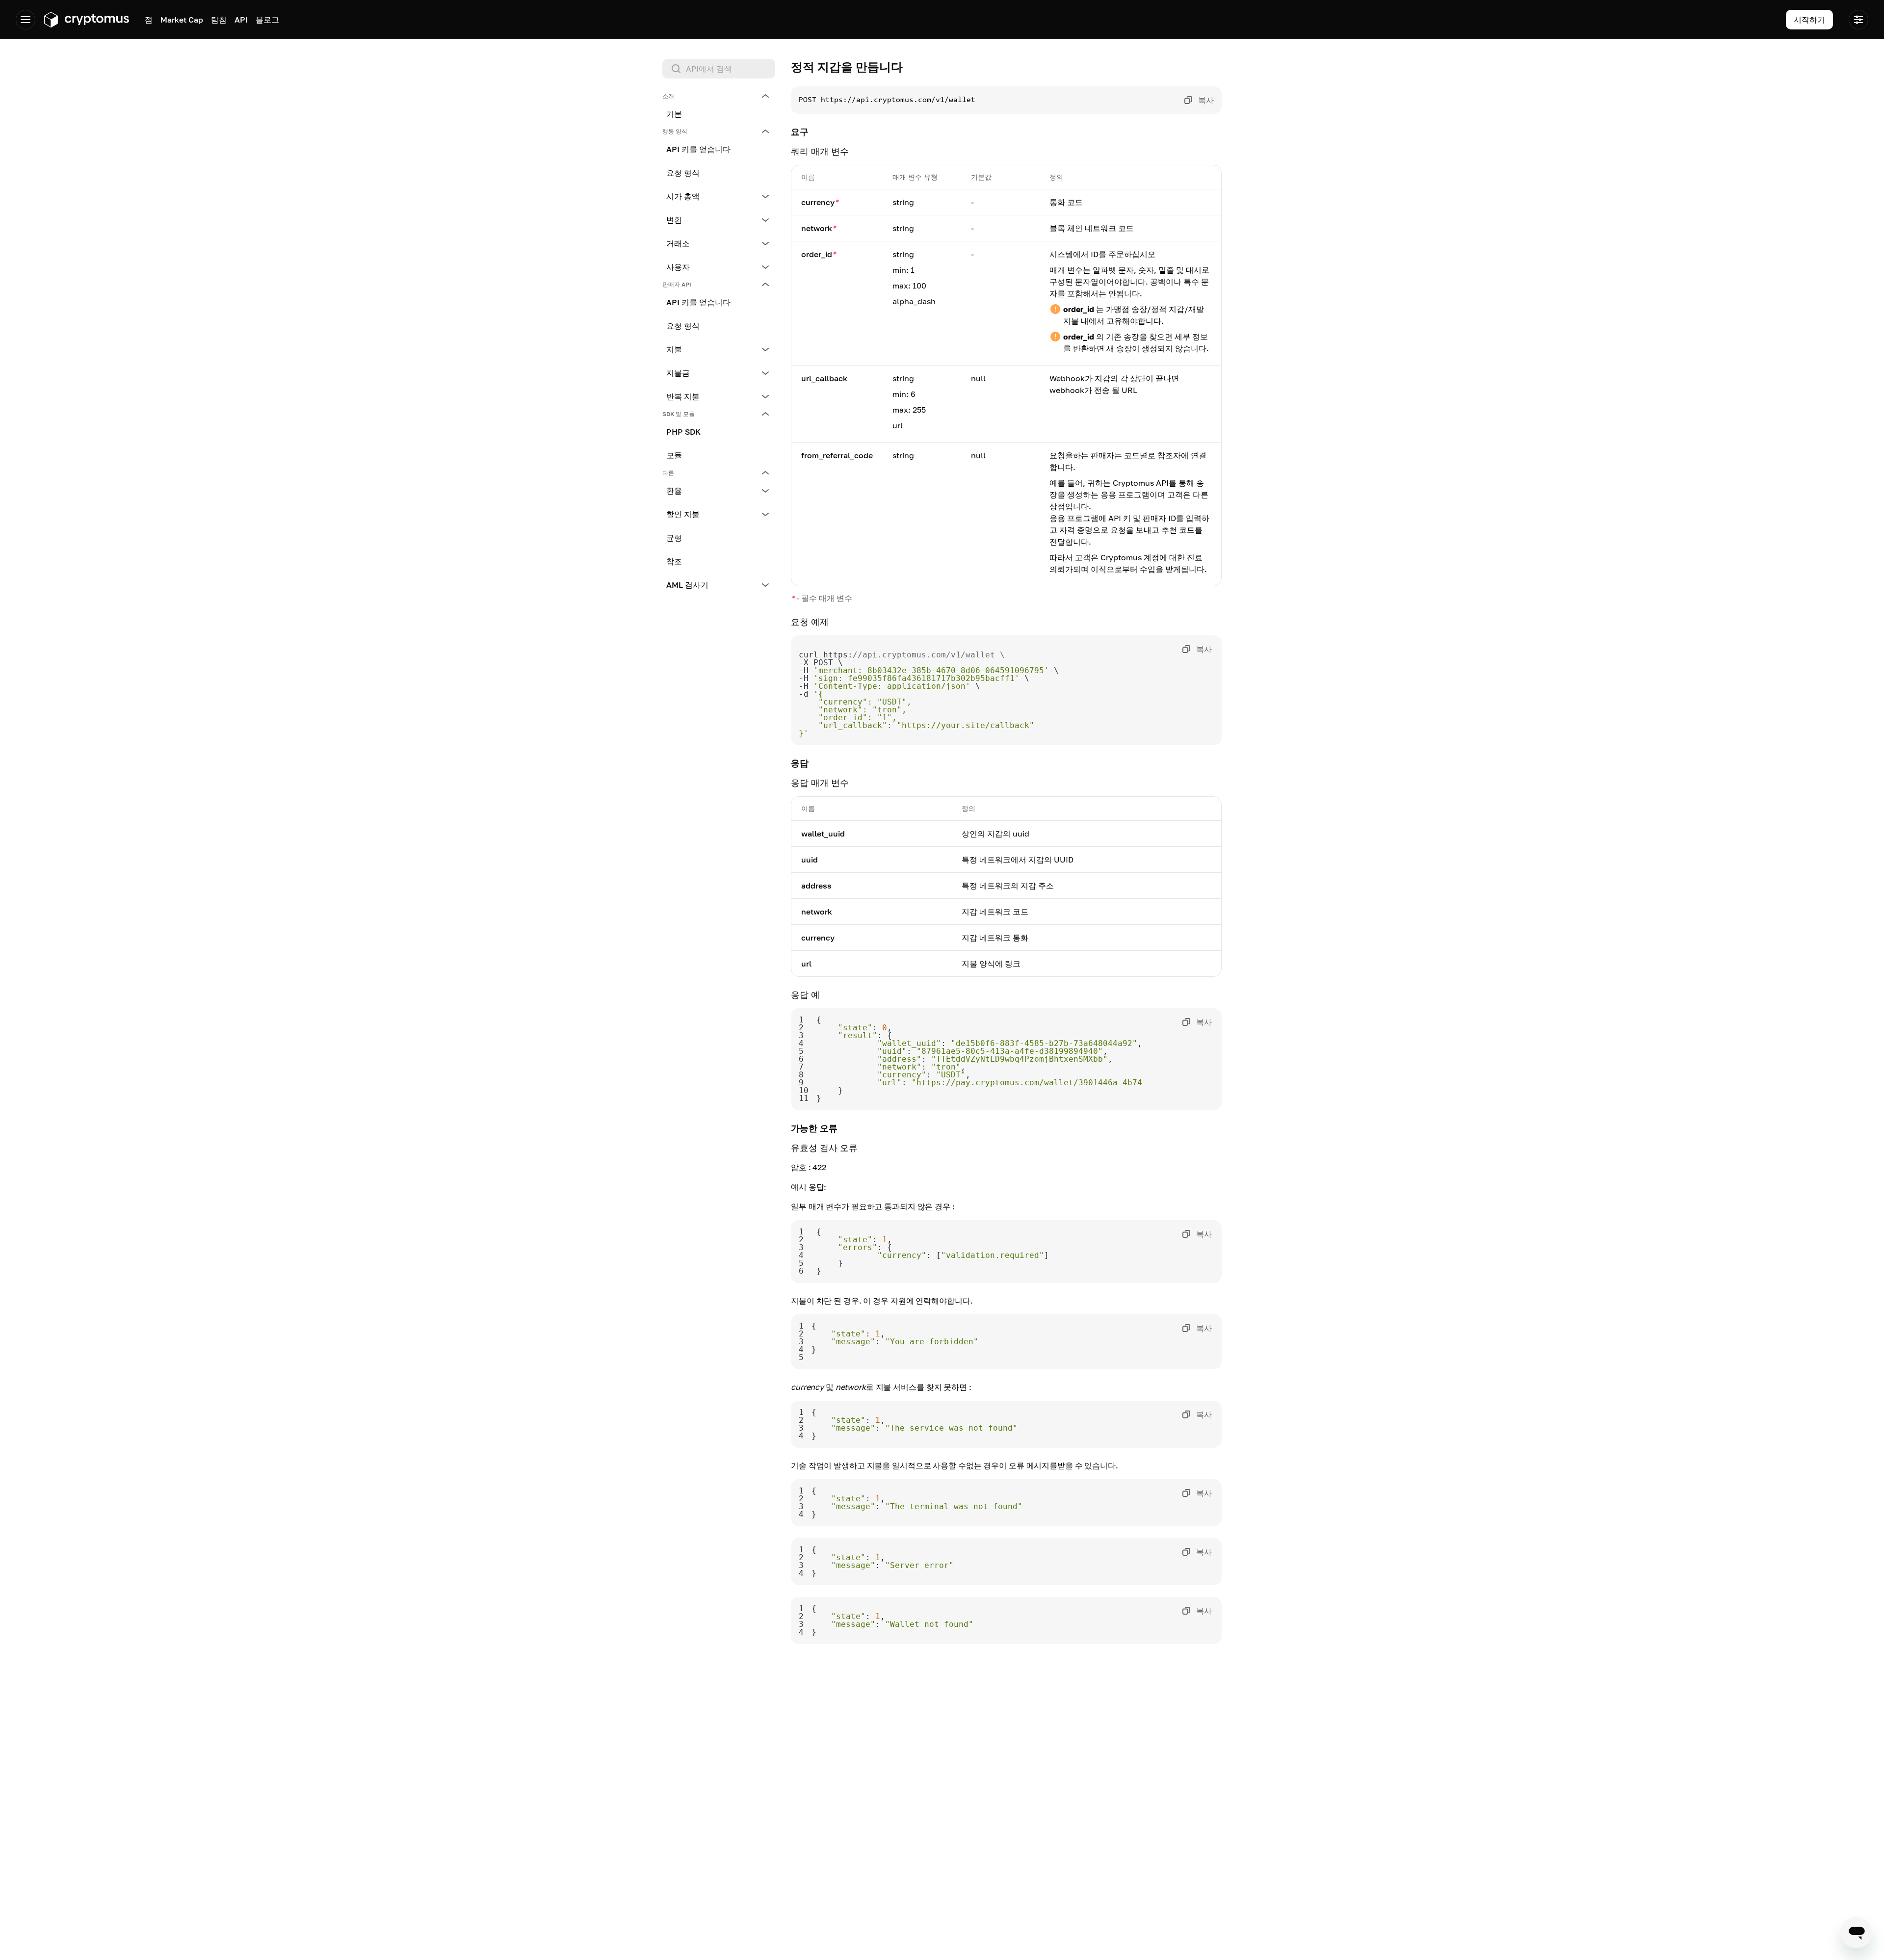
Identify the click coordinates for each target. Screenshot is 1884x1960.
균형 (674, 538)
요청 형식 (683, 173)
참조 (674, 561)
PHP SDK (683, 432)
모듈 (674, 455)
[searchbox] (719, 69)
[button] (719, 96)
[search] (721, 69)
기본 (674, 114)
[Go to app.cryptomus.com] (86, 20)
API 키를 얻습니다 (698, 149)
